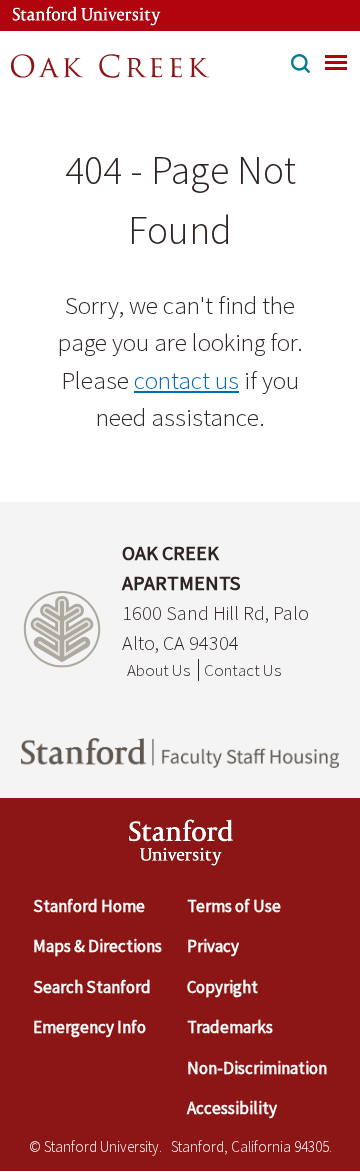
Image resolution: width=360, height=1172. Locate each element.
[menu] (336, 62)
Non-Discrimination (257, 1068)
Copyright (222, 987)
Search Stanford (92, 987)
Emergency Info (89, 1027)
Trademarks (230, 1027)
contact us (186, 380)
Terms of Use (234, 906)
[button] (300, 66)
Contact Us (242, 670)
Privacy (213, 946)
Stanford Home (89, 906)
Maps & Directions (97, 946)
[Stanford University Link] (76, 15)
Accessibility (232, 1108)
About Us (158, 670)
